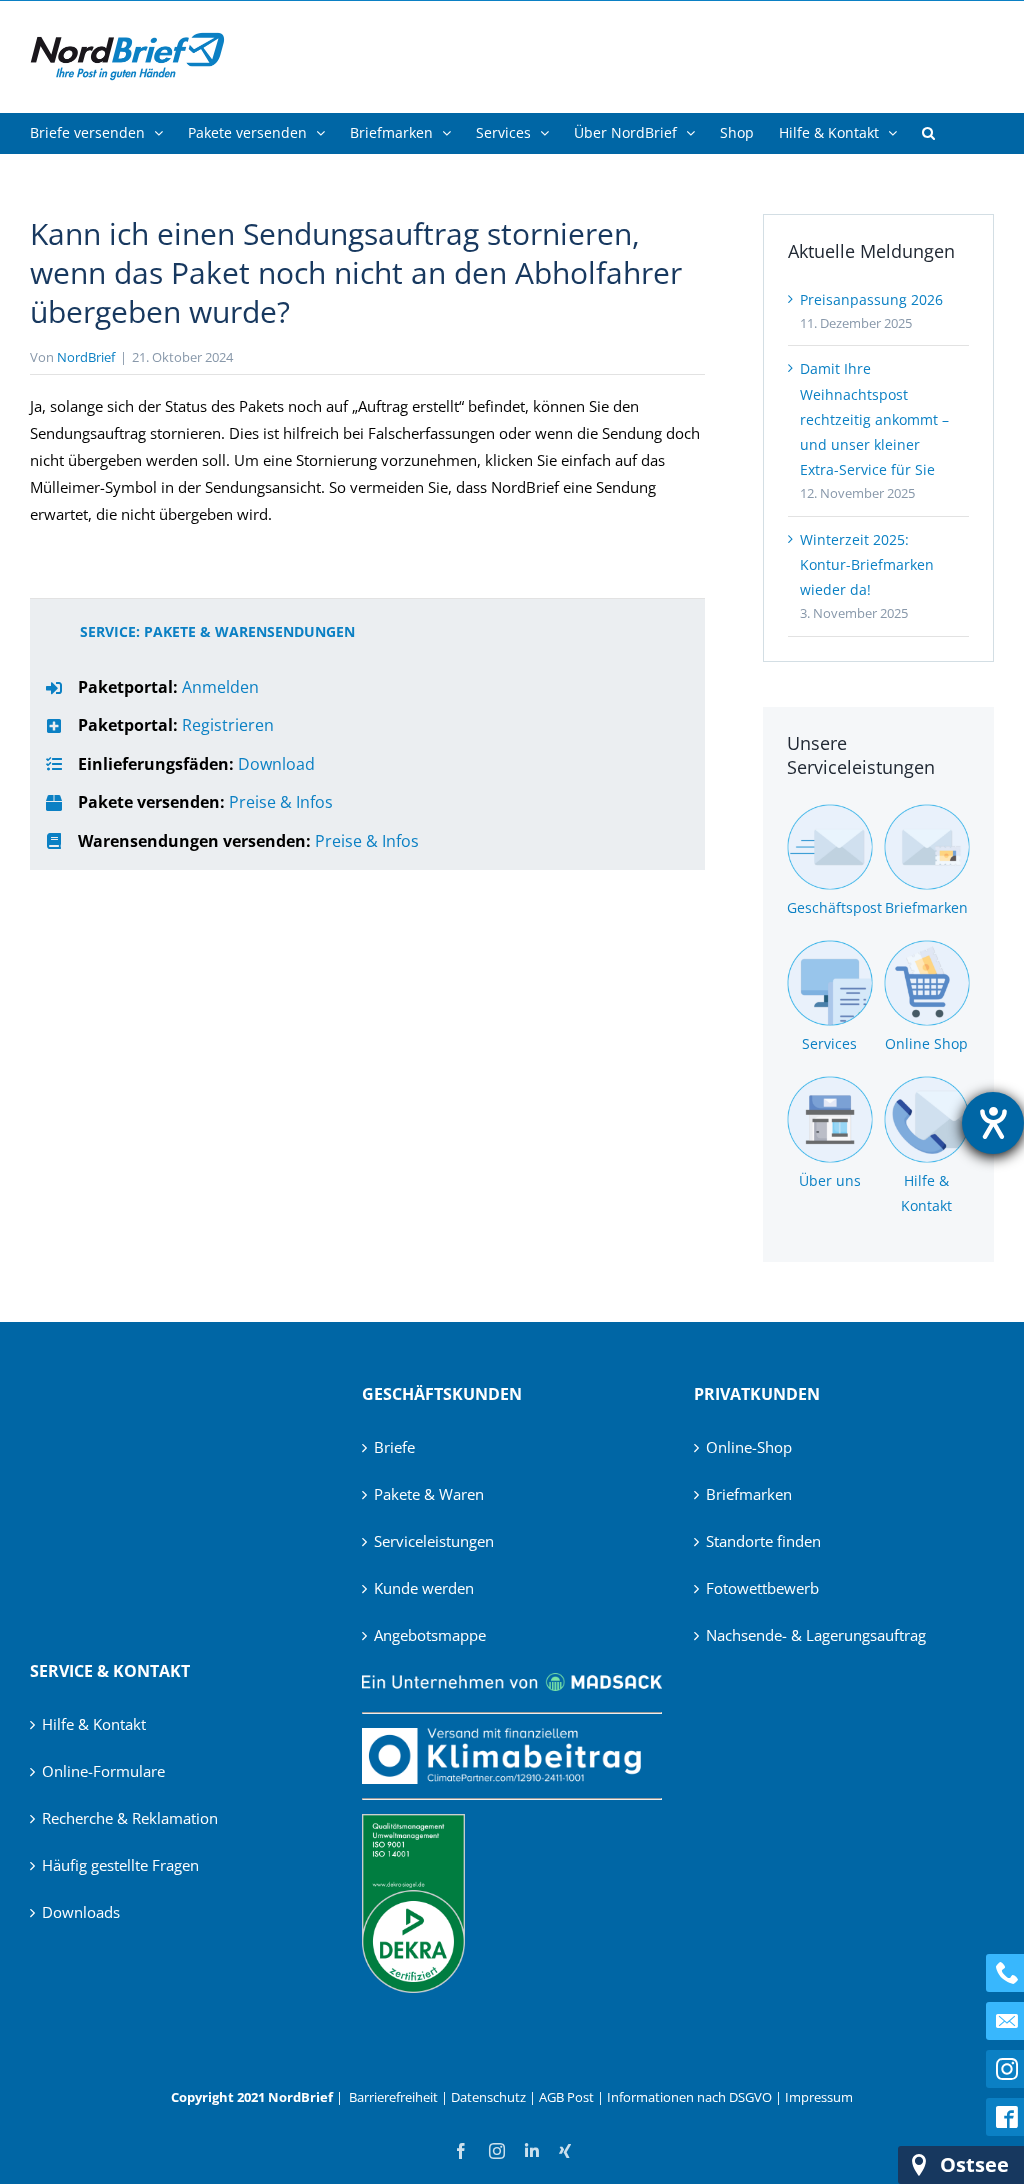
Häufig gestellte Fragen (120, 1865)
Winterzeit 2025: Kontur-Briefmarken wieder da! (867, 564)
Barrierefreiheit (393, 2097)
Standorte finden (763, 1541)
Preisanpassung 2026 (871, 299)
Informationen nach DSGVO (689, 2097)
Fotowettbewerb (762, 1588)
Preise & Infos (281, 802)
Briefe (394, 1447)
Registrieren (228, 725)
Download (276, 764)
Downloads (81, 1912)
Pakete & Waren (429, 1494)
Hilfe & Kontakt (94, 1724)
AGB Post (566, 2097)
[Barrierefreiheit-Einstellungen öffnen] (993, 1123)
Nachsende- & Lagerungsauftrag (816, 1635)
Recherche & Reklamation (130, 1818)
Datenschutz (488, 2097)
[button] (928, 133)
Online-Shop (749, 1447)
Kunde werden (424, 1588)
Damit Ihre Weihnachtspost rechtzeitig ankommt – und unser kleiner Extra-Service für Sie (874, 419)
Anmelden (220, 687)
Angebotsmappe (430, 1635)
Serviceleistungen (434, 1541)
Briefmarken (749, 1494)
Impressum (819, 2097)
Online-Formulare (103, 1771)
